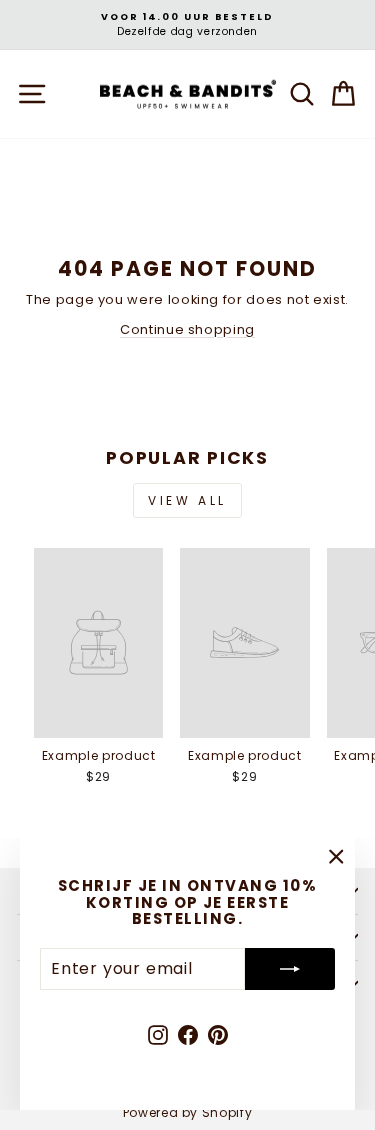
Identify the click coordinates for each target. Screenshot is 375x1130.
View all (187, 500)
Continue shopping (187, 329)
